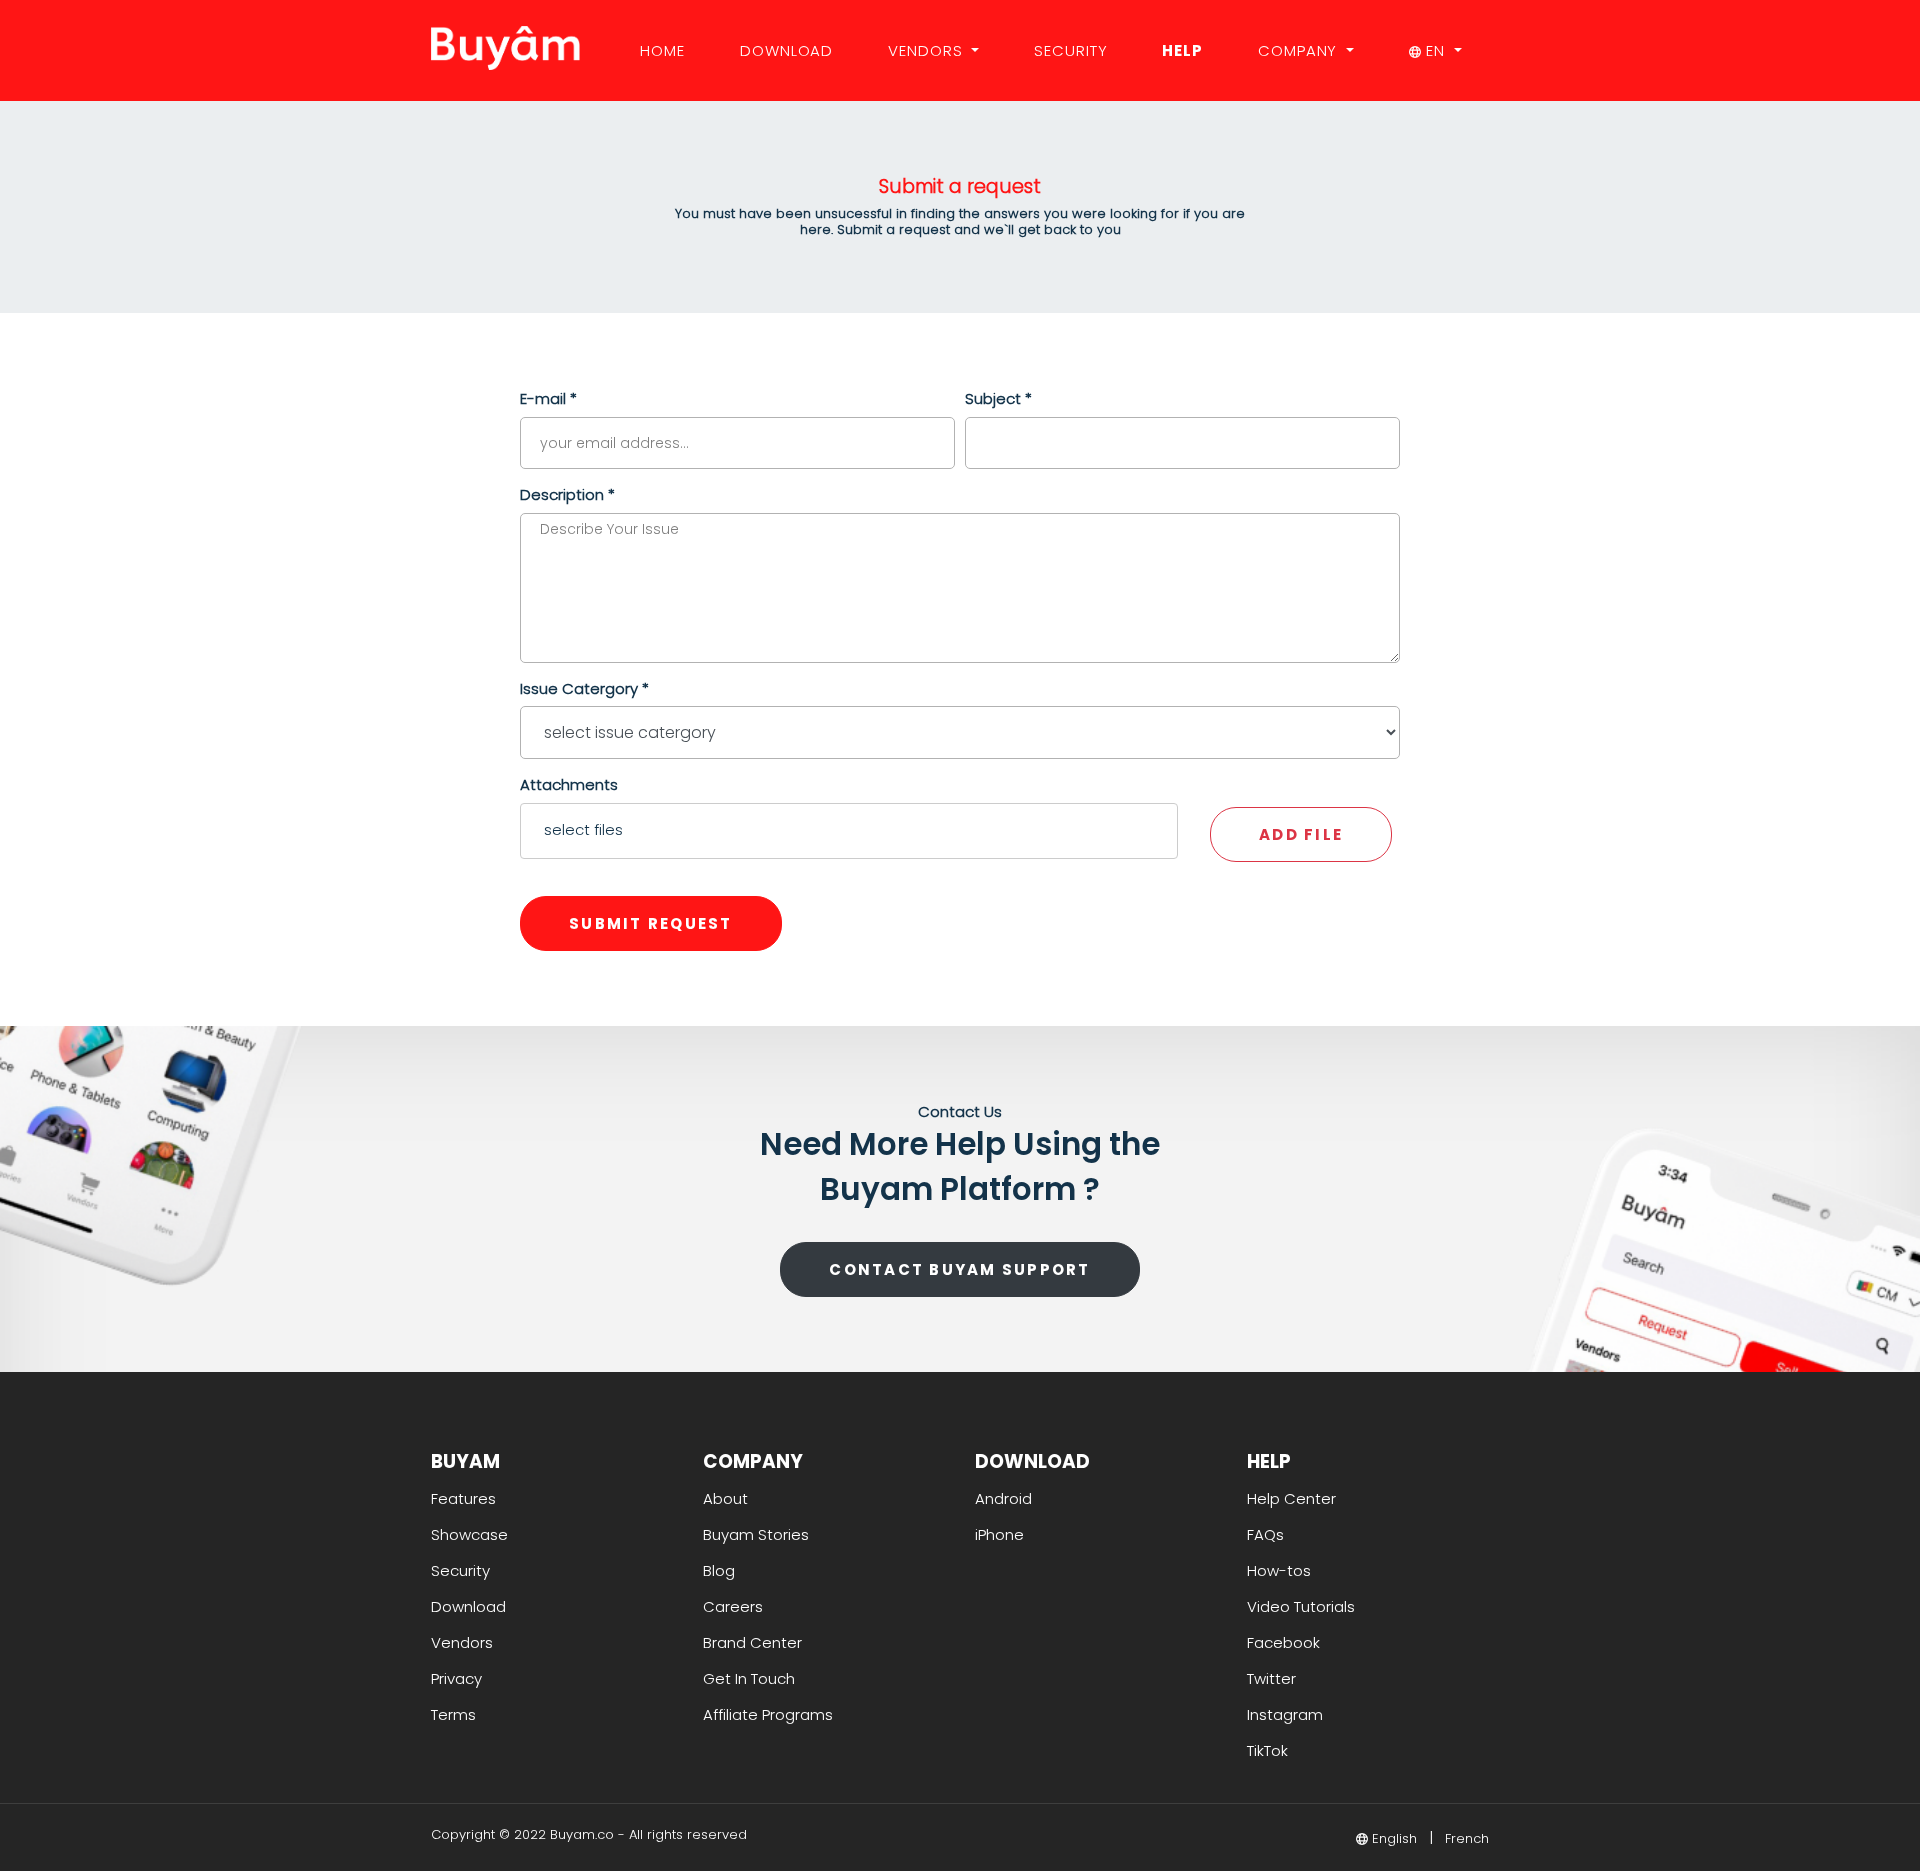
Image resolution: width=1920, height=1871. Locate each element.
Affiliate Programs (768, 1714)
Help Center (1291, 1498)
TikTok (1267, 1750)
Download (786, 50)
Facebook (1283, 1642)
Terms (453, 1714)
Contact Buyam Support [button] (959, 1269)
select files (583, 829)
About (725, 1498)
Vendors (927, 50)
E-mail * (548, 398)
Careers (733, 1606)
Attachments (569, 784)
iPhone (999, 1534)
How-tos (1279, 1570)
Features (463, 1498)
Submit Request (651, 923)
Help (1182, 50)
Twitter (1271, 1678)
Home (662, 50)
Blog (719, 1570)
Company (1300, 50)
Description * (567, 494)
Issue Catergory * (584, 688)
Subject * (998, 398)
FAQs (1265, 1534)
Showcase (469, 1534)
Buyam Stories (756, 1534)
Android (1003, 1498)
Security (1070, 50)
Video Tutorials (1301, 1606)
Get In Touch (749, 1678)
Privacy (456, 1678)
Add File (1301, 834)
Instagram (1285, 1714)
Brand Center (752, 1642)
